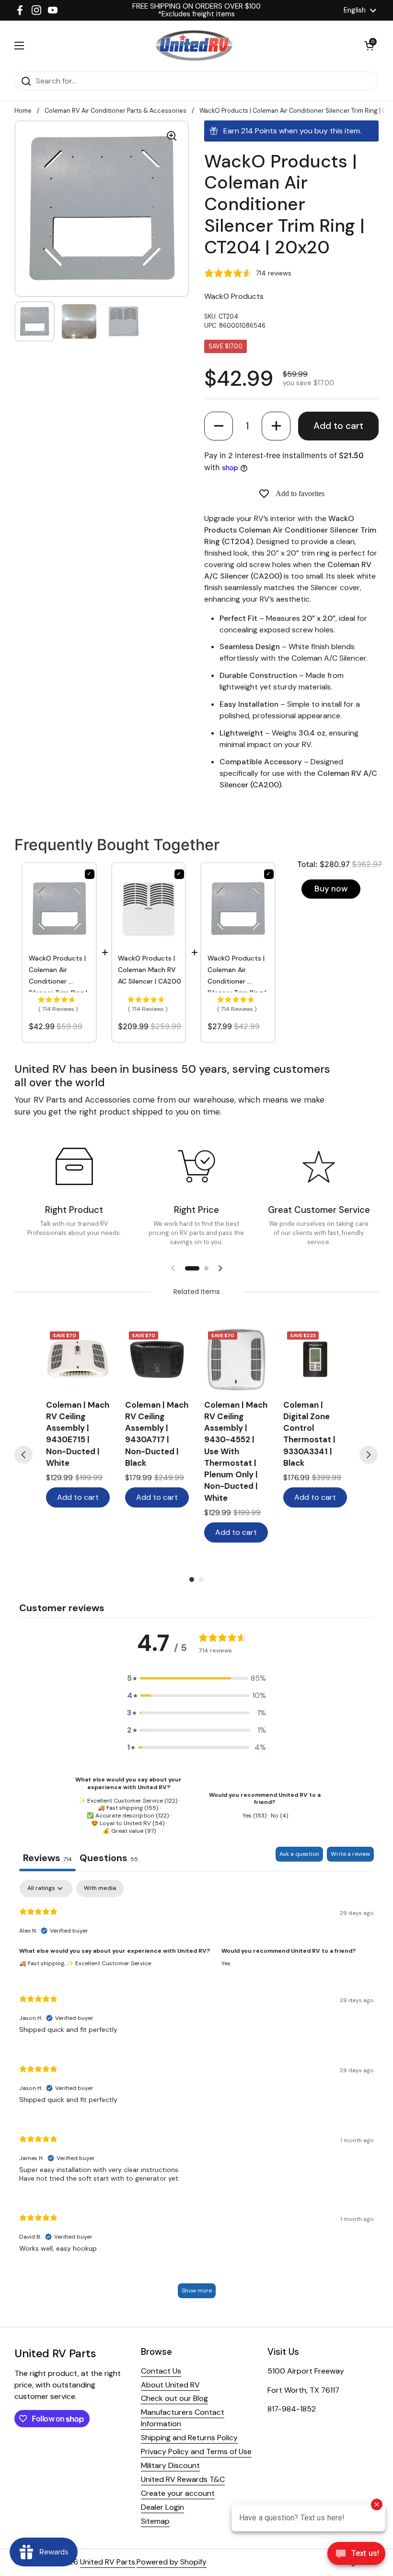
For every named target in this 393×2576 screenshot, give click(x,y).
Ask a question (299, 1854)
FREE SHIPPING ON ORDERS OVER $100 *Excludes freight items (196, 10)
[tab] (109, 1859)
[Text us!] (356, 2556)
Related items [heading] (197, 1292)
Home (23, 111)
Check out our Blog (174, 2398)
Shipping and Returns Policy (189, 2438)
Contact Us (161, 2371)
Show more (197, 2291)
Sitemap (155, 2521)
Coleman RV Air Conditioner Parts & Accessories (116, 111)
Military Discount (170, 2465)
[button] (219, 426)
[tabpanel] (196, 2094)
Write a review (350, 1854)
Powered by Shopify (172, 2562)
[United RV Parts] (194, 46)
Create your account (178, 2493)
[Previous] (23, 1455)
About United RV (170, 2385)
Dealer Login (162, 2507)
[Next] (369, 1455)
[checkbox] (100, 1888)
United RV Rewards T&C (183, 2479)
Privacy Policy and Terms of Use (196, 2451)
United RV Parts (108, 2562)
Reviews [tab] (47, 1858)
